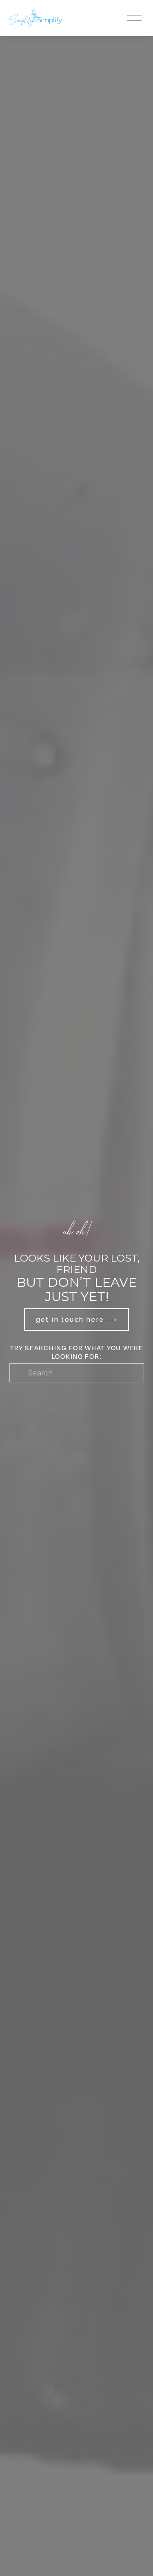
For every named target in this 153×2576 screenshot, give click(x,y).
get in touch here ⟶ (77, 1320)
